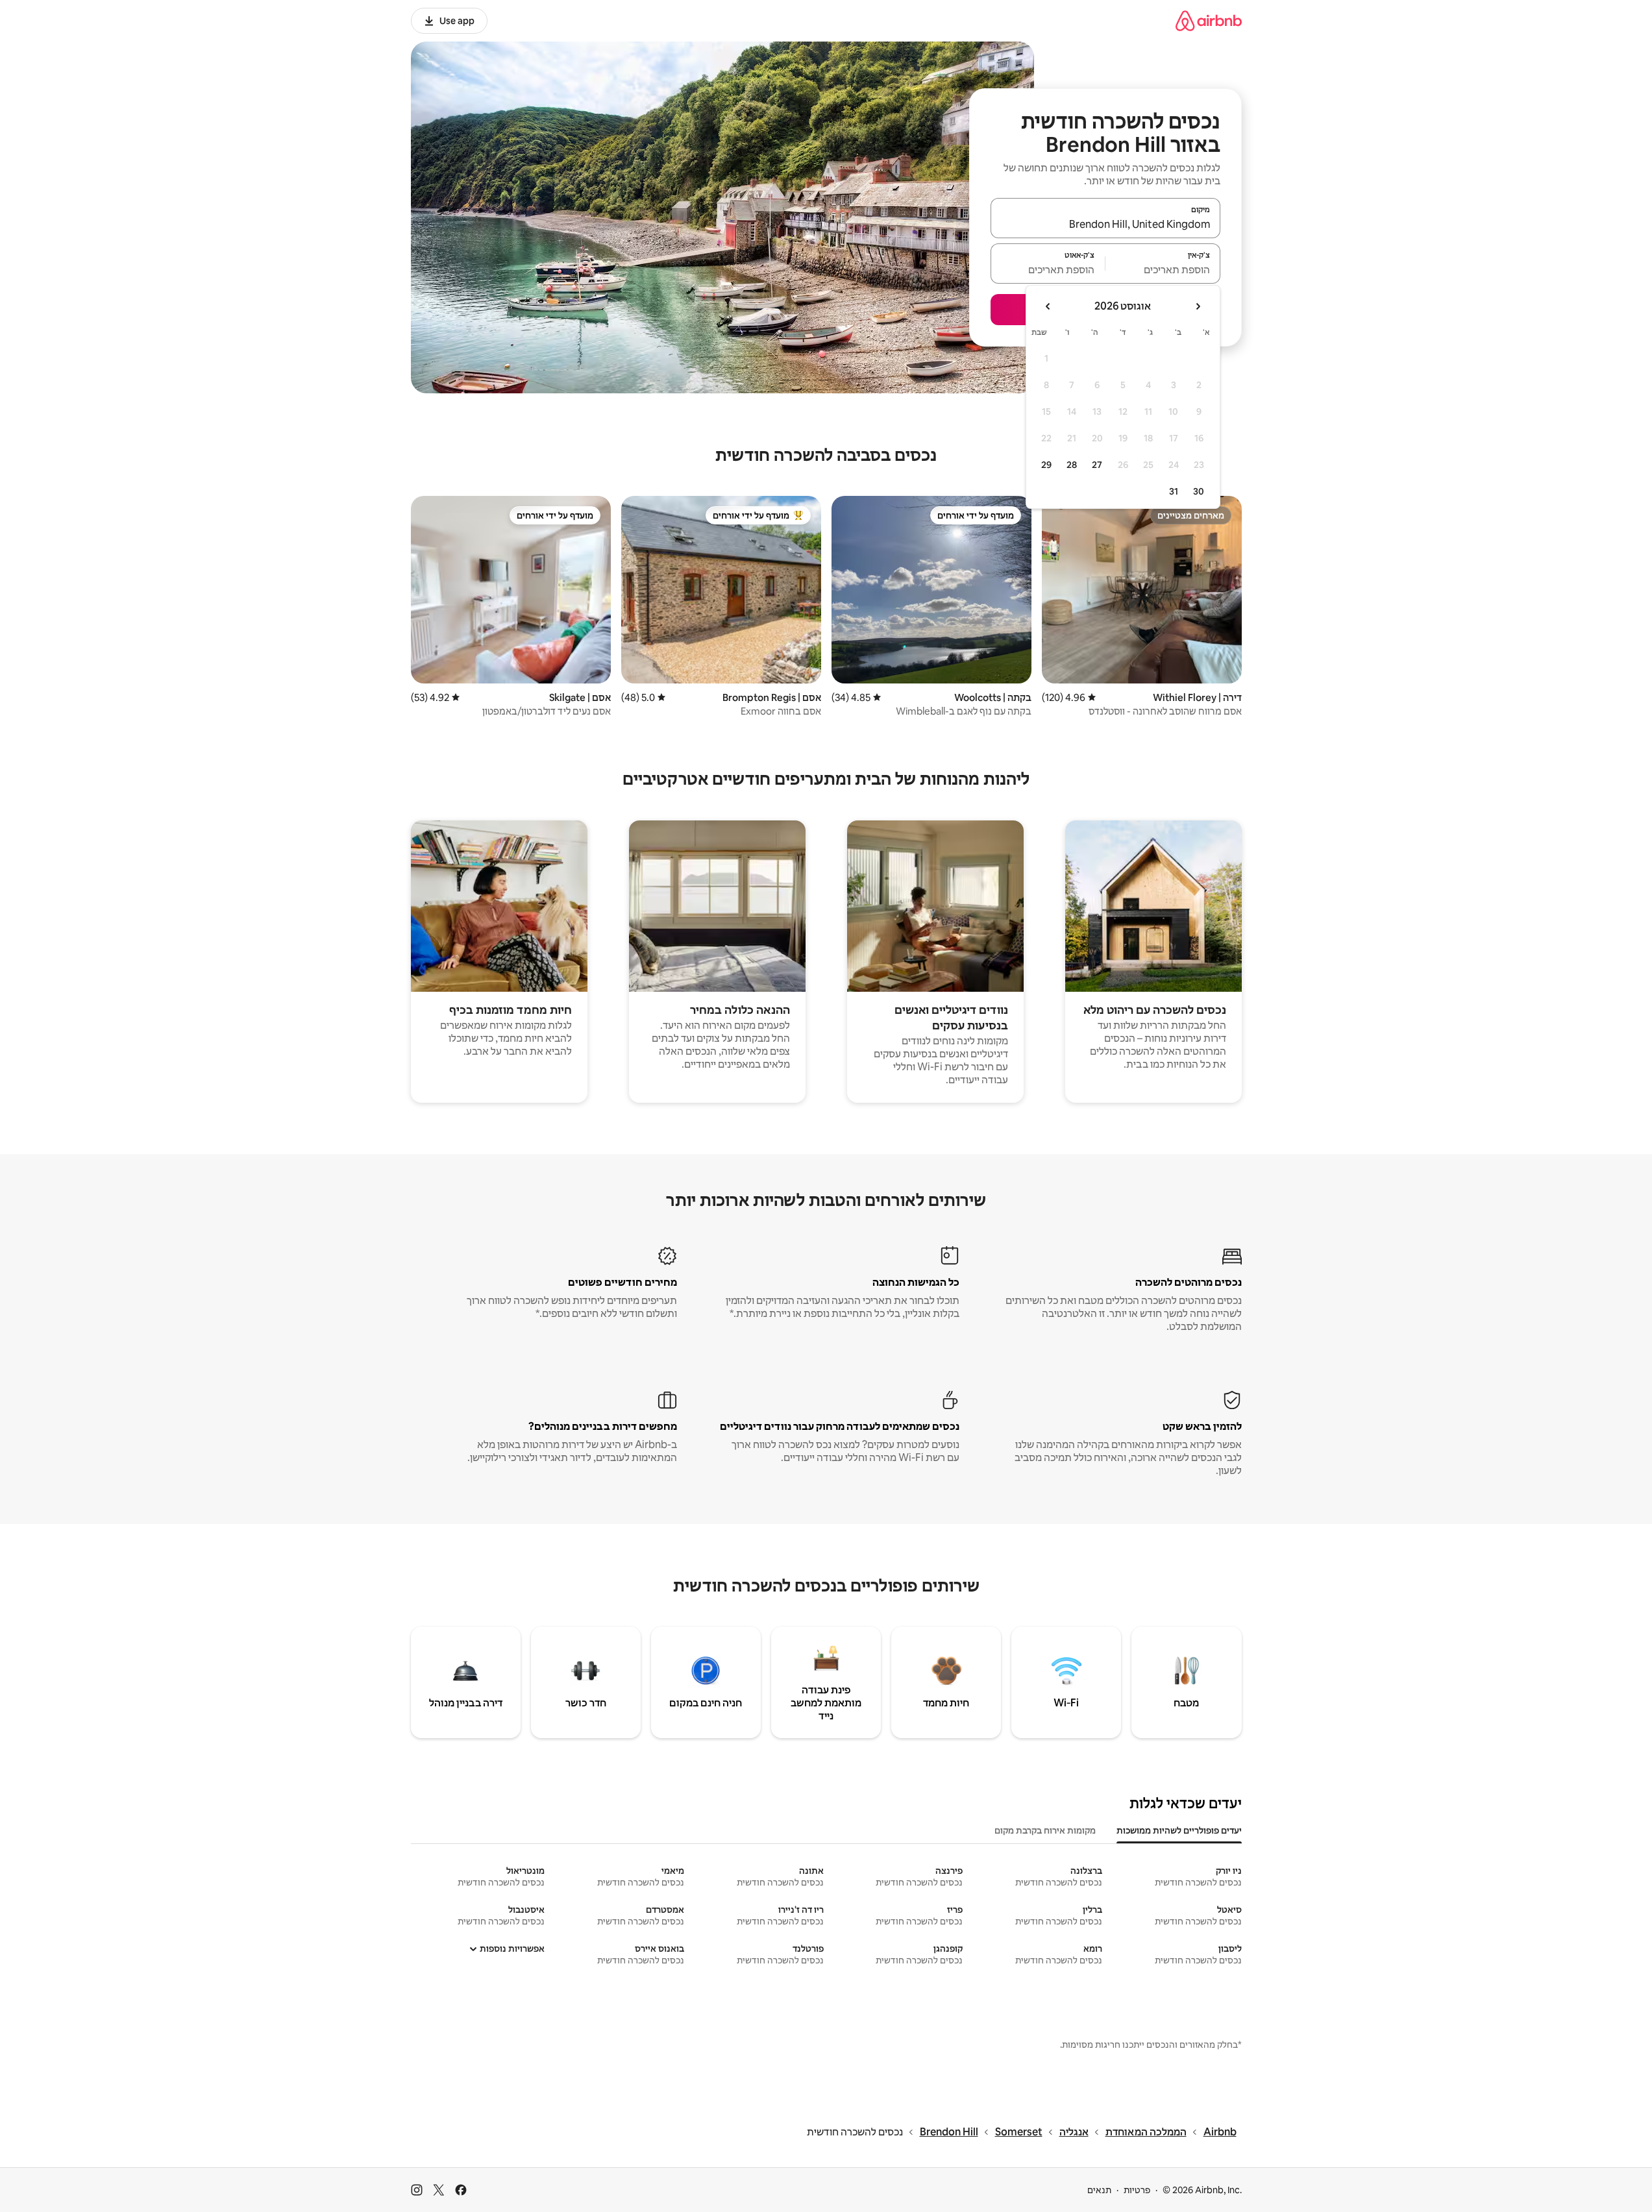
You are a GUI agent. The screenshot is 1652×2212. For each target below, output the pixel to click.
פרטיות (1137, 2190)
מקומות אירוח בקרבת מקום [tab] (1045, 1830)
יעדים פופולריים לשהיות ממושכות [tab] (1179, 1830)
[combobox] (1105, 224)
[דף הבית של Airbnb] (1209, 20)
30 (1199, 491)
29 (1046, 465)
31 (1174, 491)
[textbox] (1163, 269)
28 (1072, 465)
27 (1097, 465)
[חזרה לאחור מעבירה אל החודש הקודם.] (1198, 306)
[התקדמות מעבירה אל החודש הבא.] (1048, 306)
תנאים (1099, 2190)
